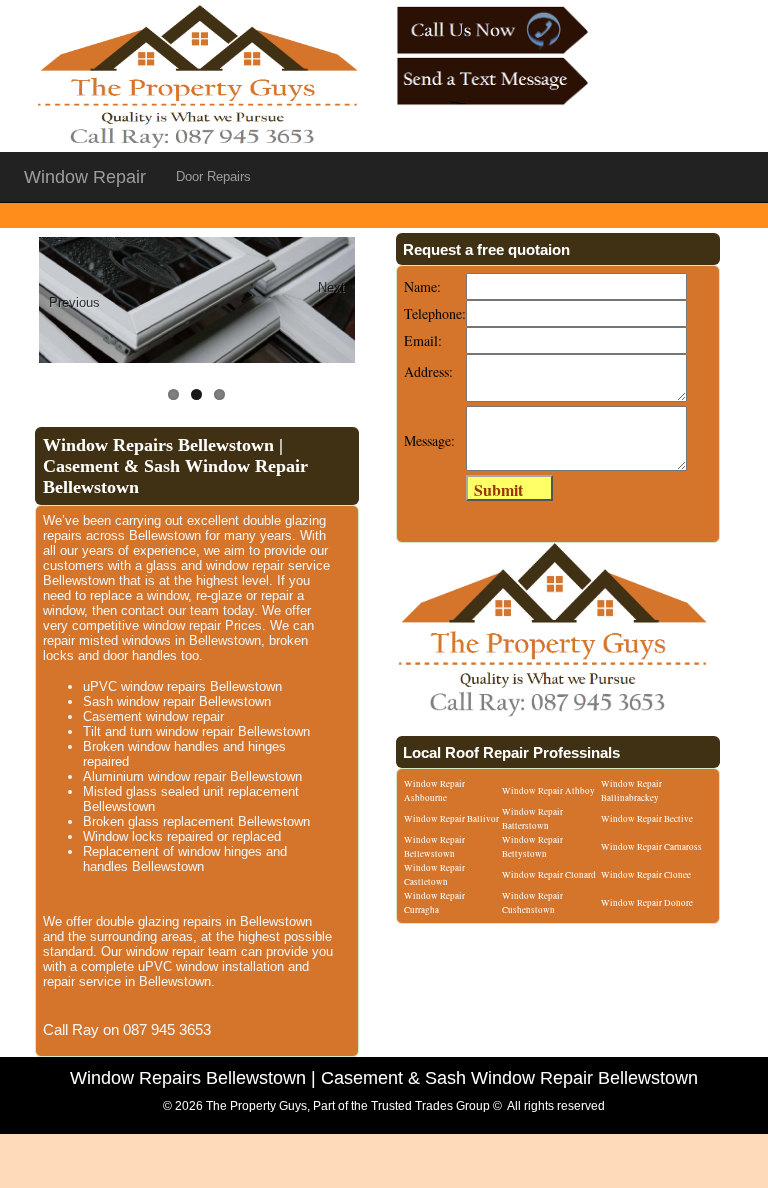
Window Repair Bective (647, 819)
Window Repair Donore (647, 903)
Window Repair (85, 177)
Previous (74, 302)
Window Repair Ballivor (451, 819)
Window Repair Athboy (548, 791)
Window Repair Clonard (549, 875)
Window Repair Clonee (646, 875)
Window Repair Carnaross (651, 847)
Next (331, 287)
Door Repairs (213, 176)
